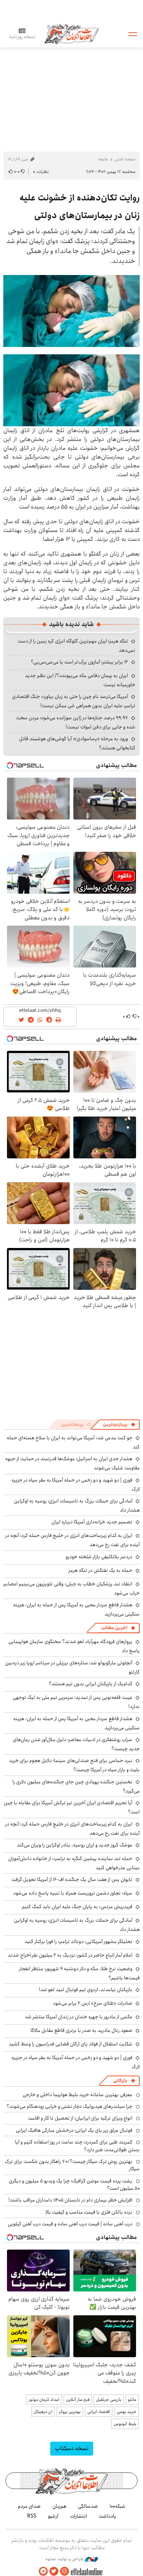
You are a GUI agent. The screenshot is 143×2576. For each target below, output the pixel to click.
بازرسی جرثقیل (109, 2400)
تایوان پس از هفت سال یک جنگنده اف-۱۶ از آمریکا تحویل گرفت (72, 1879)
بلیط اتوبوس (125, 2424)
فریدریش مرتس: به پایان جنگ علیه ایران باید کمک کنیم (77, 1907)
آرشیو (53, 2516)
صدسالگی (88, 2506)
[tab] (119, 1425)
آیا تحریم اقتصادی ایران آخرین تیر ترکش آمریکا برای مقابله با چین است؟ (72, 1807)
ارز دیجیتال (43, 2412)
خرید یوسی (126, 2412)
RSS (32, 2516)
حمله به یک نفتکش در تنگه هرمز (100, 1570)
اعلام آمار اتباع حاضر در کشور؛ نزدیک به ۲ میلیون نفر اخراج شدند (70, 1955)
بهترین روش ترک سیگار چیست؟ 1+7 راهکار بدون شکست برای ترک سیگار (72, 2165)
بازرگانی (120, 2081)
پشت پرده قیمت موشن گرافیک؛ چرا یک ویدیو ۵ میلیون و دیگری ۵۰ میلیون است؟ (74, 2185)
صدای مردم (29, 2506)
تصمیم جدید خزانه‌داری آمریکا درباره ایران (92, 1522)
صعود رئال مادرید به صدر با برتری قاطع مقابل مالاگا (81, 2030)
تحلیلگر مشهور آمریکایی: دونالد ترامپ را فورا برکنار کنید (78, 1942)
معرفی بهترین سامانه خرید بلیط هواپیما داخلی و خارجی (78, 2095)
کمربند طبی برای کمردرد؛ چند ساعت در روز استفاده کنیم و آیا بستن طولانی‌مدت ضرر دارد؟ (77, 2146)
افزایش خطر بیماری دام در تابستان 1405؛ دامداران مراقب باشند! (70, 2200)
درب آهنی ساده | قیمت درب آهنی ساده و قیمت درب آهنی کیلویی (70, 2224)
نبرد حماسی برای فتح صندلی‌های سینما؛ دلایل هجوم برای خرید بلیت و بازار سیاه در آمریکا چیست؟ (74, 1765)
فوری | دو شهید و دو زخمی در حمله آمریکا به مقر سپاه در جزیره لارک (76, 1485)
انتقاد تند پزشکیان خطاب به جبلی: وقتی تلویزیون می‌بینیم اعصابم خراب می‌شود (71, 1589)
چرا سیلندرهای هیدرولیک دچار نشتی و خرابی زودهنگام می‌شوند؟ (69, 2106)
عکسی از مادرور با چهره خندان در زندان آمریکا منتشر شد (79, 2017)
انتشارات (78, 2516)
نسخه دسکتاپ (72, 2448)
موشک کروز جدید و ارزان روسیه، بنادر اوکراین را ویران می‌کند (75, 1845)
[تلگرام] (43, 2571)
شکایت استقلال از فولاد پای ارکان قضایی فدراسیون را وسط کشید (71, 2044)
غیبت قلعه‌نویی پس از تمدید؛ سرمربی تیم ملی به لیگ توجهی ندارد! (76, 1702)
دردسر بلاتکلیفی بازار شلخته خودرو (99, 1557)
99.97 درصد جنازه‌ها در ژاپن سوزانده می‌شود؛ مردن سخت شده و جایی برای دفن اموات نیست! (76, 722)
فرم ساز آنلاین (78, 2400)
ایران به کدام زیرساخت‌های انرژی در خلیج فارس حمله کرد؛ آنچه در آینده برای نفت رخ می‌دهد (72, 1540)
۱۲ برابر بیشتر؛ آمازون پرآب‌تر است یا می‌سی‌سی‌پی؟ (79, 662)
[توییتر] (54, 2571)
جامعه (103, 159)
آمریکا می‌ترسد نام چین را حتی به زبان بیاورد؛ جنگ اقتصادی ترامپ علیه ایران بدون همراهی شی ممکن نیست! (74, 701)
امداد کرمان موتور (44, 2400)
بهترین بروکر (70, 2412)
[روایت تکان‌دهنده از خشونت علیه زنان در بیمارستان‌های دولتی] (71, 311)
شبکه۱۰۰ (118, 2506)
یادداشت (107, 2516)
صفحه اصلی (125, 159)
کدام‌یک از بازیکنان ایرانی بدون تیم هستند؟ (91, 1684)
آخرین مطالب (114, 1628)
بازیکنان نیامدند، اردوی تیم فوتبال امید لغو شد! (86, 1990)
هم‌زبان (59, 2506)
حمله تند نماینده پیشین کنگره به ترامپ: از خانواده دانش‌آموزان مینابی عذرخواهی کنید (74, 1863)
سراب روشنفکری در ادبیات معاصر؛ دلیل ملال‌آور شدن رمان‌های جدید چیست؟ (76, 1744)
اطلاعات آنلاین (71, 34)
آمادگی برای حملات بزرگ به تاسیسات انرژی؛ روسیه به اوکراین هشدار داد (77, 1925)
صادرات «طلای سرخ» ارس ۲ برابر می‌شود (93, 2003)
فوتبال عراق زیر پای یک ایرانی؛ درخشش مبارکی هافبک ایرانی (74, 2130)
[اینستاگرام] (65, 2571)
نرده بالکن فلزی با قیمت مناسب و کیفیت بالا (89, 2212)
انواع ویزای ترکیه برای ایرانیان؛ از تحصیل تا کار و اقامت (80, 2118)
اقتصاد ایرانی (99, 2412)
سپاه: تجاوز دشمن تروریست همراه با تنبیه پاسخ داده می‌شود (73, 1893)
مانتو (132, 2400)
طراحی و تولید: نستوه (65, 2559)
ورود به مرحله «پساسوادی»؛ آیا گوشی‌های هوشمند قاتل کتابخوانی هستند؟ (77, 743)
